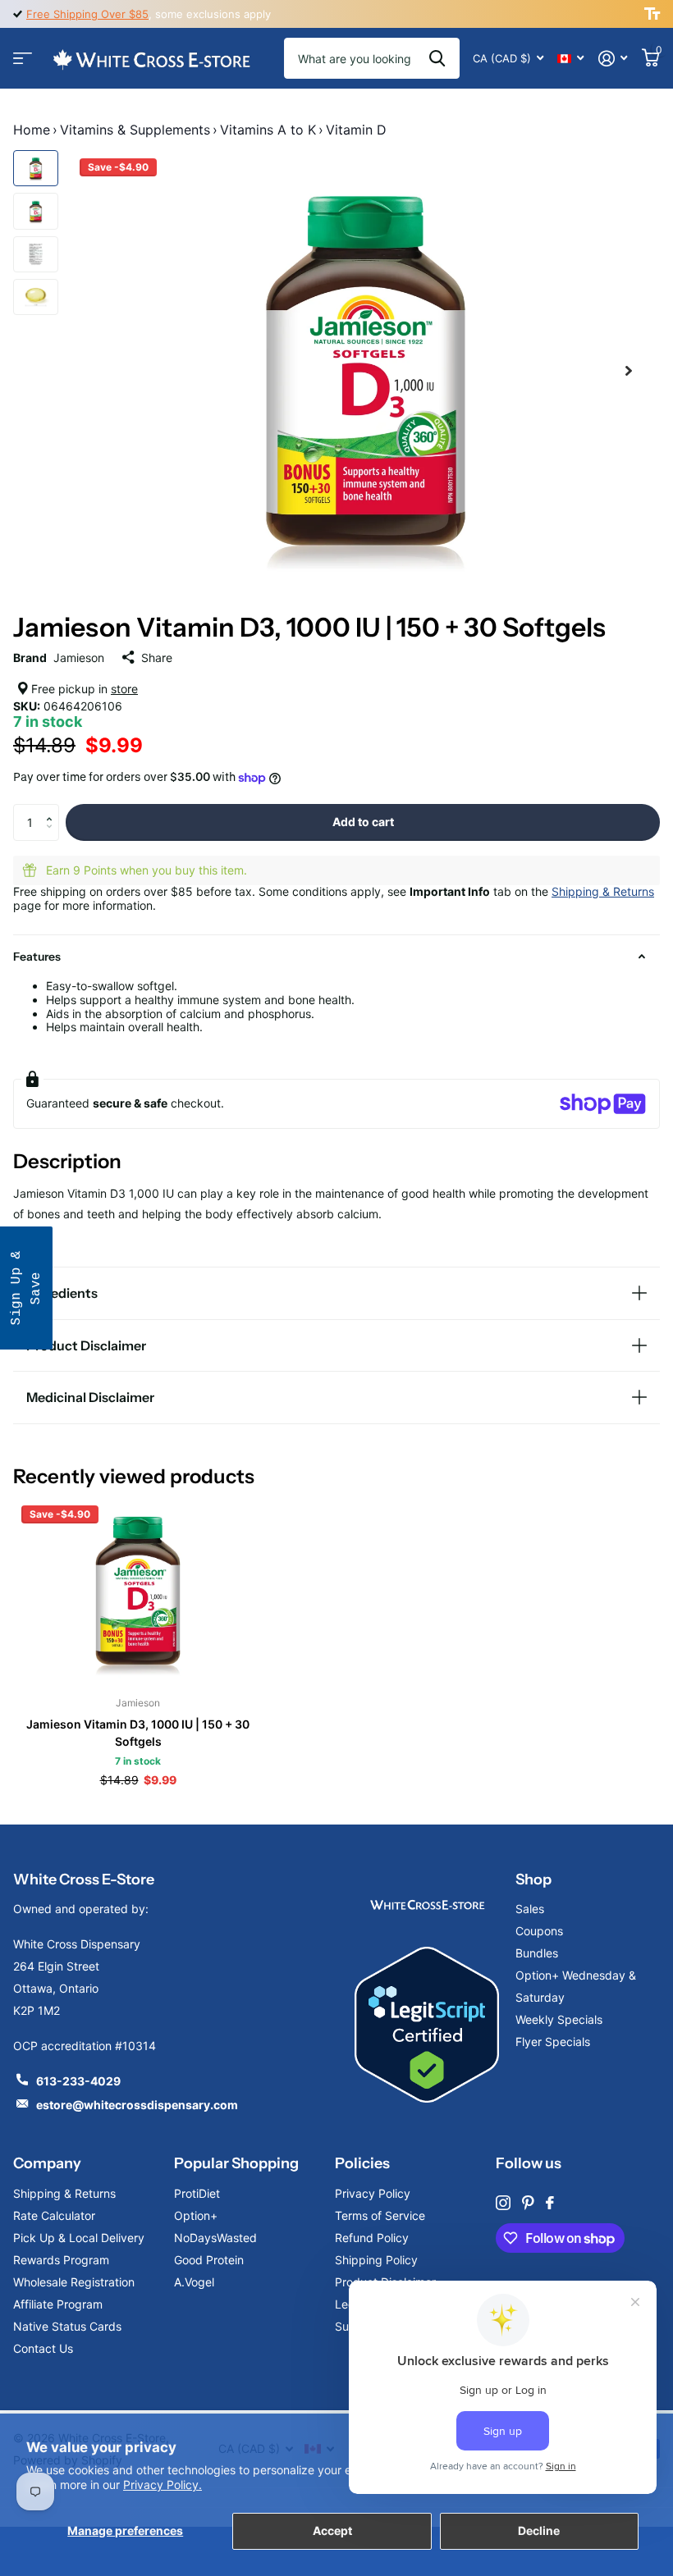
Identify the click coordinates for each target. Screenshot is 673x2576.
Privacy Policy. (163, 2485)
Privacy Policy (373, 2193)
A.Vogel (194, 2282)
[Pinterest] (528, 2203)
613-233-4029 (78, 2081)
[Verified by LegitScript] (427, 2025)
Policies (362, 2163)
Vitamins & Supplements (135, 130)
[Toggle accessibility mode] (652, 14)
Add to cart (363, 822)
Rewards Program (61, 2260)
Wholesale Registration (74, 2282)
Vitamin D (356, 130)
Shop (533, 1879)
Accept (332, 2530)
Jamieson (79, 658)
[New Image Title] (427, 1904)
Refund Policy (372, 2238)
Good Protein (209, 2260)
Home (32, 130)
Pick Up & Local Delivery (79, 2238)
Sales (530, 1909)
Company (47, 2163)
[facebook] (550, 2203)
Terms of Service (380, 2215)
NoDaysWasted (215, 2238)
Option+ (196, 2215)
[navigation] (36, 168)
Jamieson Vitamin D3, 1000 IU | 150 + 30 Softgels (138, 1733)
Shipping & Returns (603, 891)
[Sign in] (613, 59)
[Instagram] (503, 2203)
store (124, 689)
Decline (539, 2530)
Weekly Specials (559, 2019)
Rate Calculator (54, 2215)
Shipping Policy (376, 2260)
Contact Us (43, 2348)
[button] (53, 809)
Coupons (539, 1931)
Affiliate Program (58, 2304)
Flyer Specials (553, 2042)
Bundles (537, 1953)
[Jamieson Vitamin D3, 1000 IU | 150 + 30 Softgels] (138, 1591)
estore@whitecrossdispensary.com (137, 2105)
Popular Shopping (236, 2163)
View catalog (23, 59)
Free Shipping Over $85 (87, 14)
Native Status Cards (67, 2326)
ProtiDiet (197, 2193)
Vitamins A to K (268, 130)
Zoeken (437, 58)
